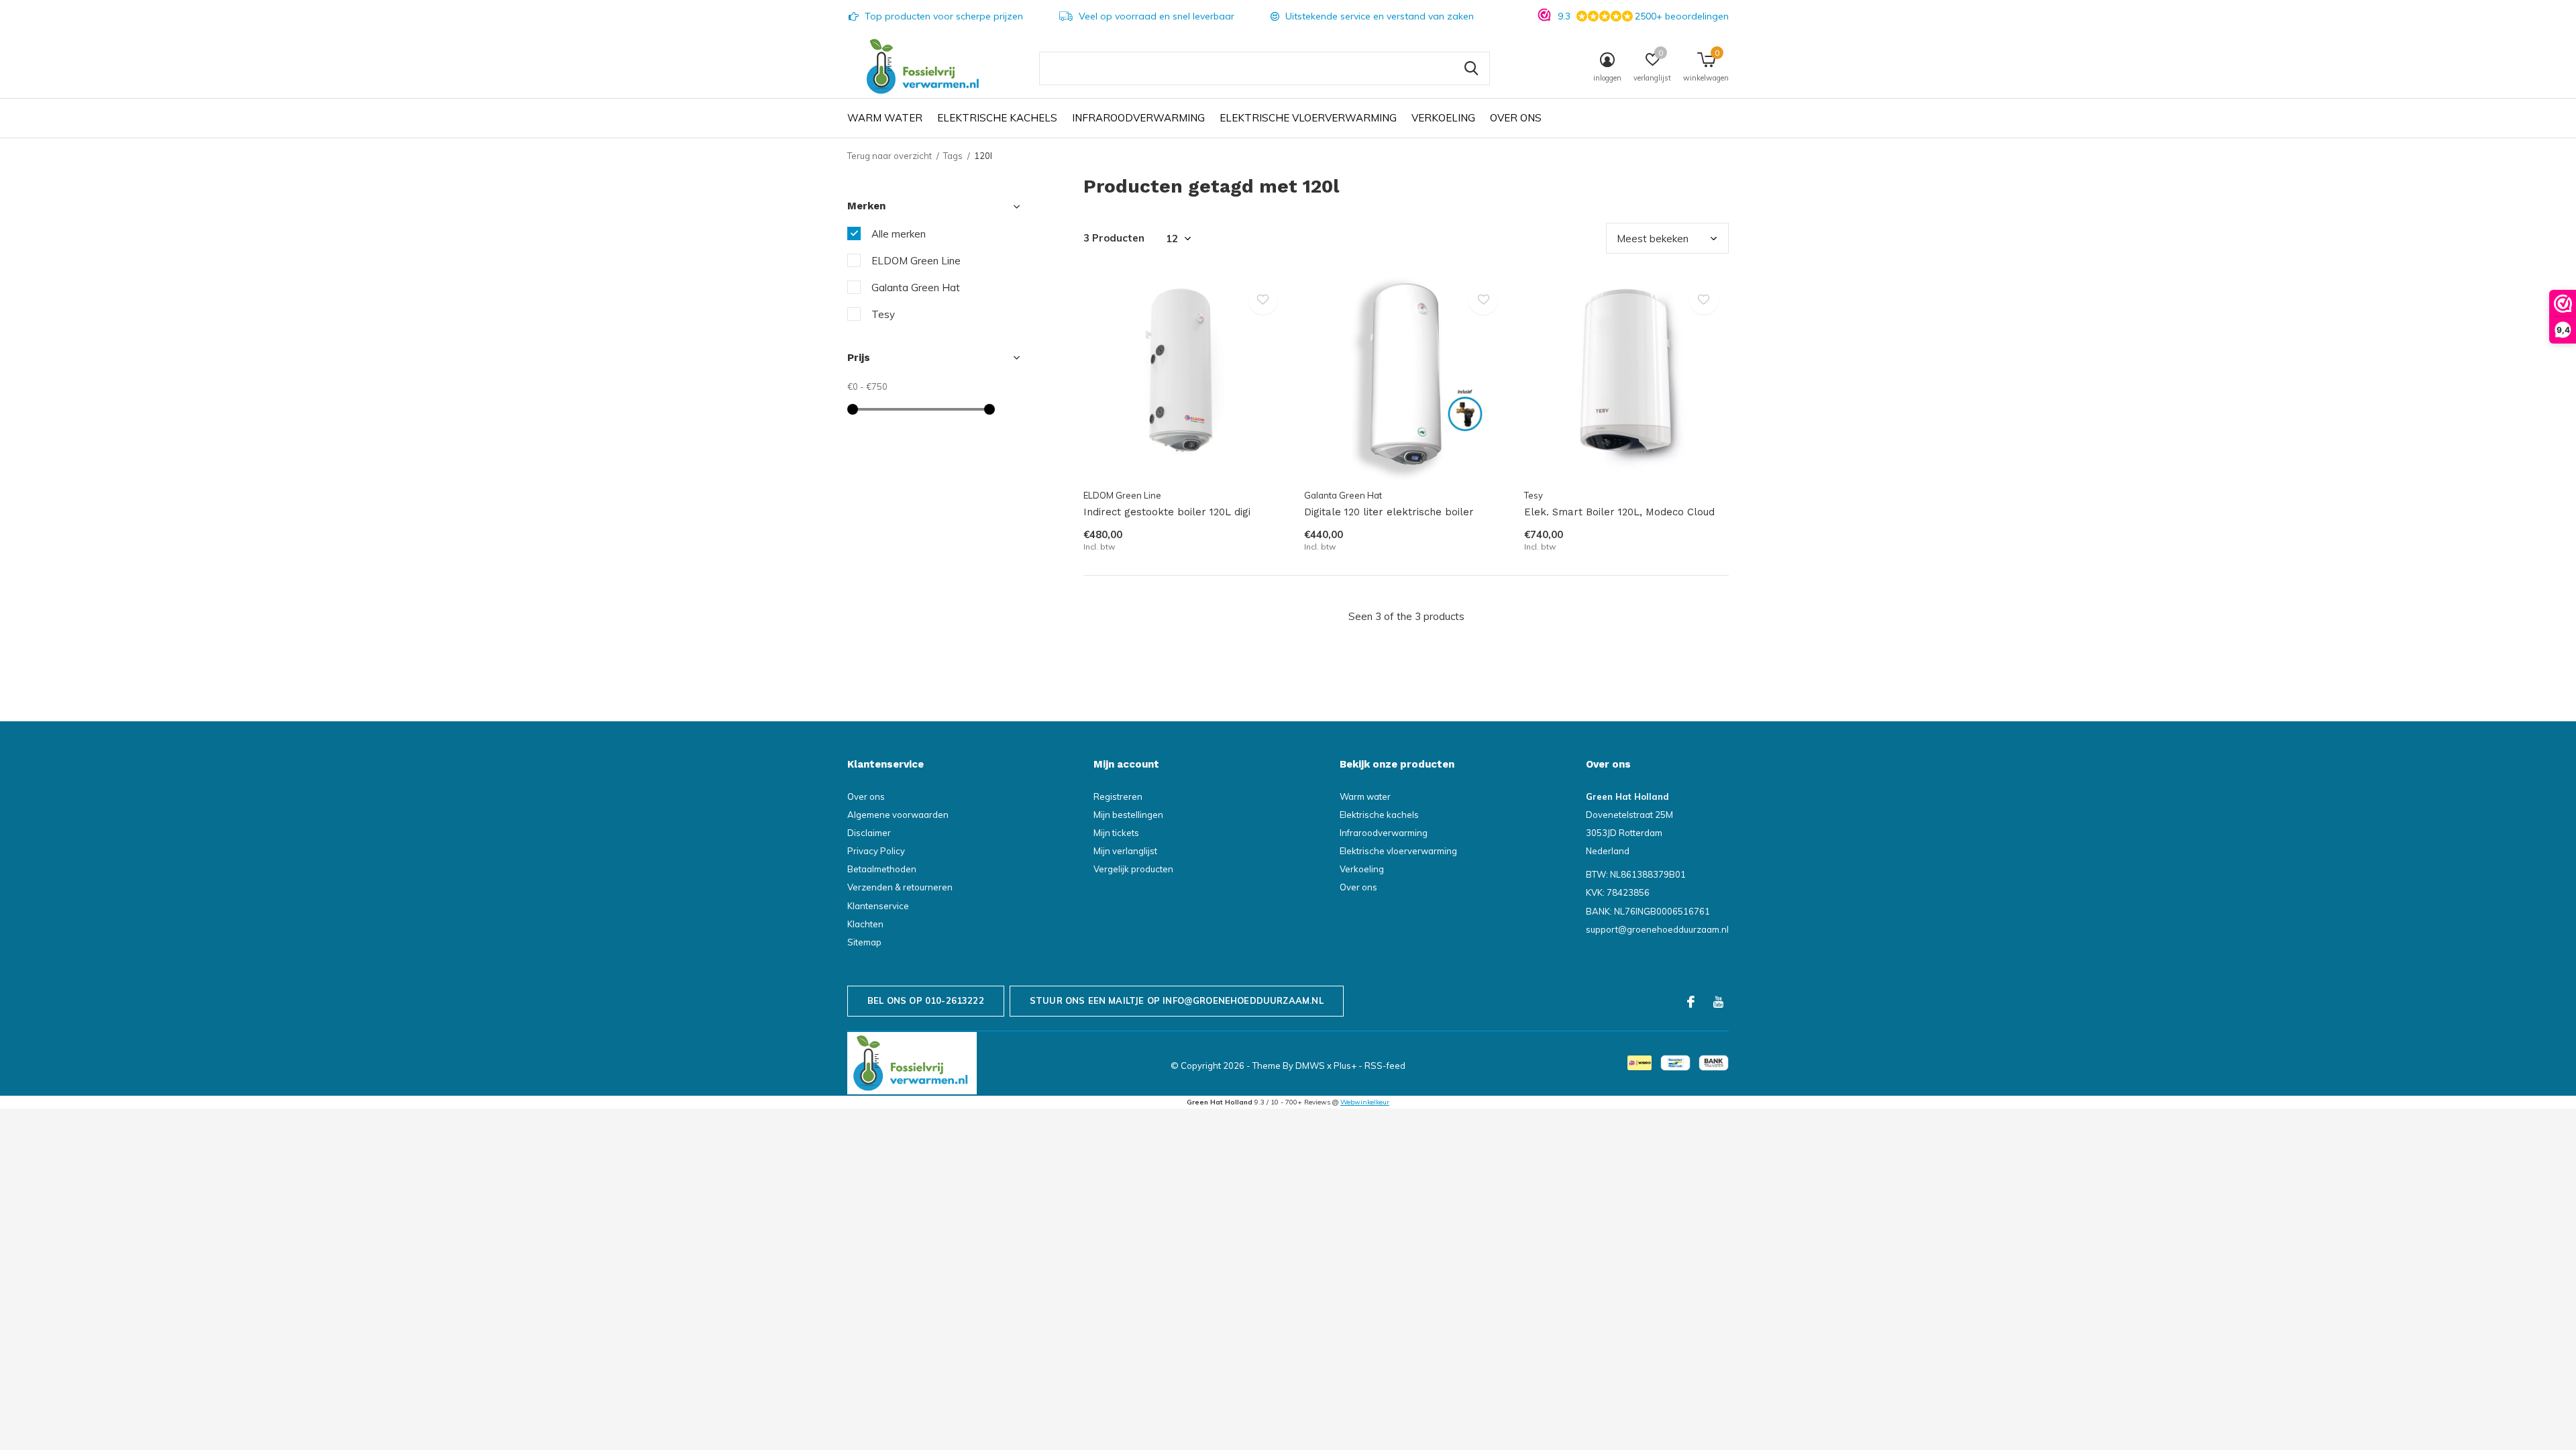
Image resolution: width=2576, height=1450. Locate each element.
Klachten (865, 924)
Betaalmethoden (882, 869)
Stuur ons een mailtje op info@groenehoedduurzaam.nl (1177, 1000)
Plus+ (1345, 1066)
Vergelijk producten (1133, 869)
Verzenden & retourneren (900, 887)
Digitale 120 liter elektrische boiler (1389, 512)
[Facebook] (1691, 1002)
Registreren (1118, 796)
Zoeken (1471, 68)
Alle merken (899, 234)
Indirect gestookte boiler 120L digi (1167, 512)
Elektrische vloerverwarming (1308, 118)
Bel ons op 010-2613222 (926, 1000)
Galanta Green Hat (916, 288)
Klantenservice (878, 906)
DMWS (1310, 1066)
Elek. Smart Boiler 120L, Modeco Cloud (1619, 512)
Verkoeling (1443, 118)
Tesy (883, 314)
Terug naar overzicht (890, 156)
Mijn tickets (1116, 833)
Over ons (1516, 118)
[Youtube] (1718, 1002)
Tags (953, 156)
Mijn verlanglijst (1125, 851)
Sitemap (864, 942)
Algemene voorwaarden (898, 815)
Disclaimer (869, 833)
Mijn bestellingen (1128, 815)
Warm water (885, 118)
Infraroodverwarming (1138, 118)
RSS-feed (1385, 1066)
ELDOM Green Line (916, 261)
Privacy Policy (876, 851)
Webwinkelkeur (1365, 1102)
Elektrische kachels (997, 118)
